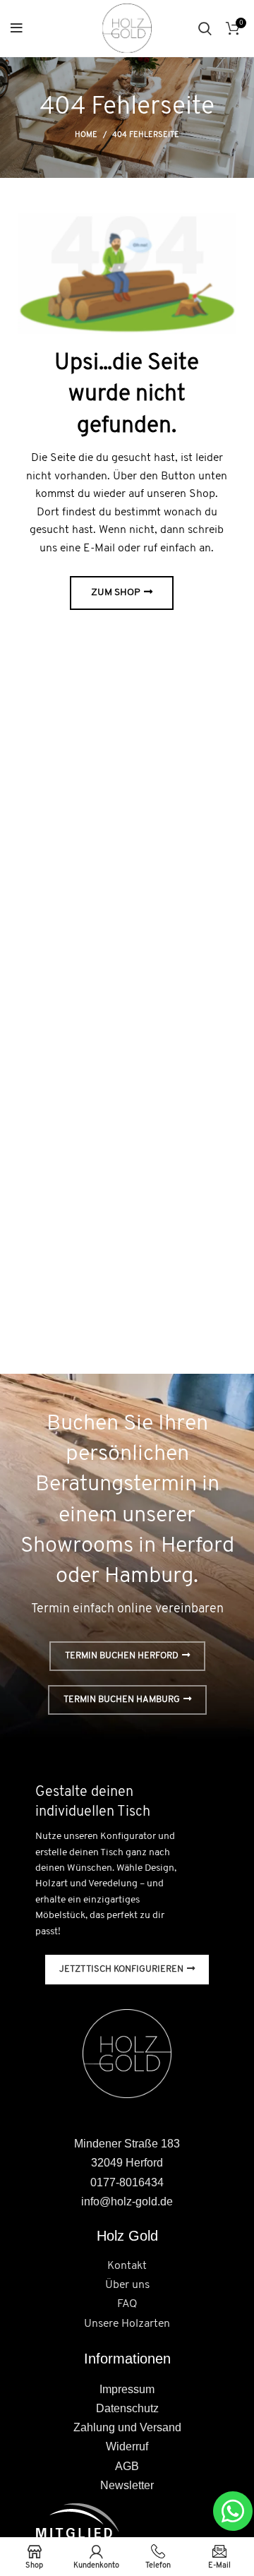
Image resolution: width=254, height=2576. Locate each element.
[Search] (205, 28)
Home (86, 135)
